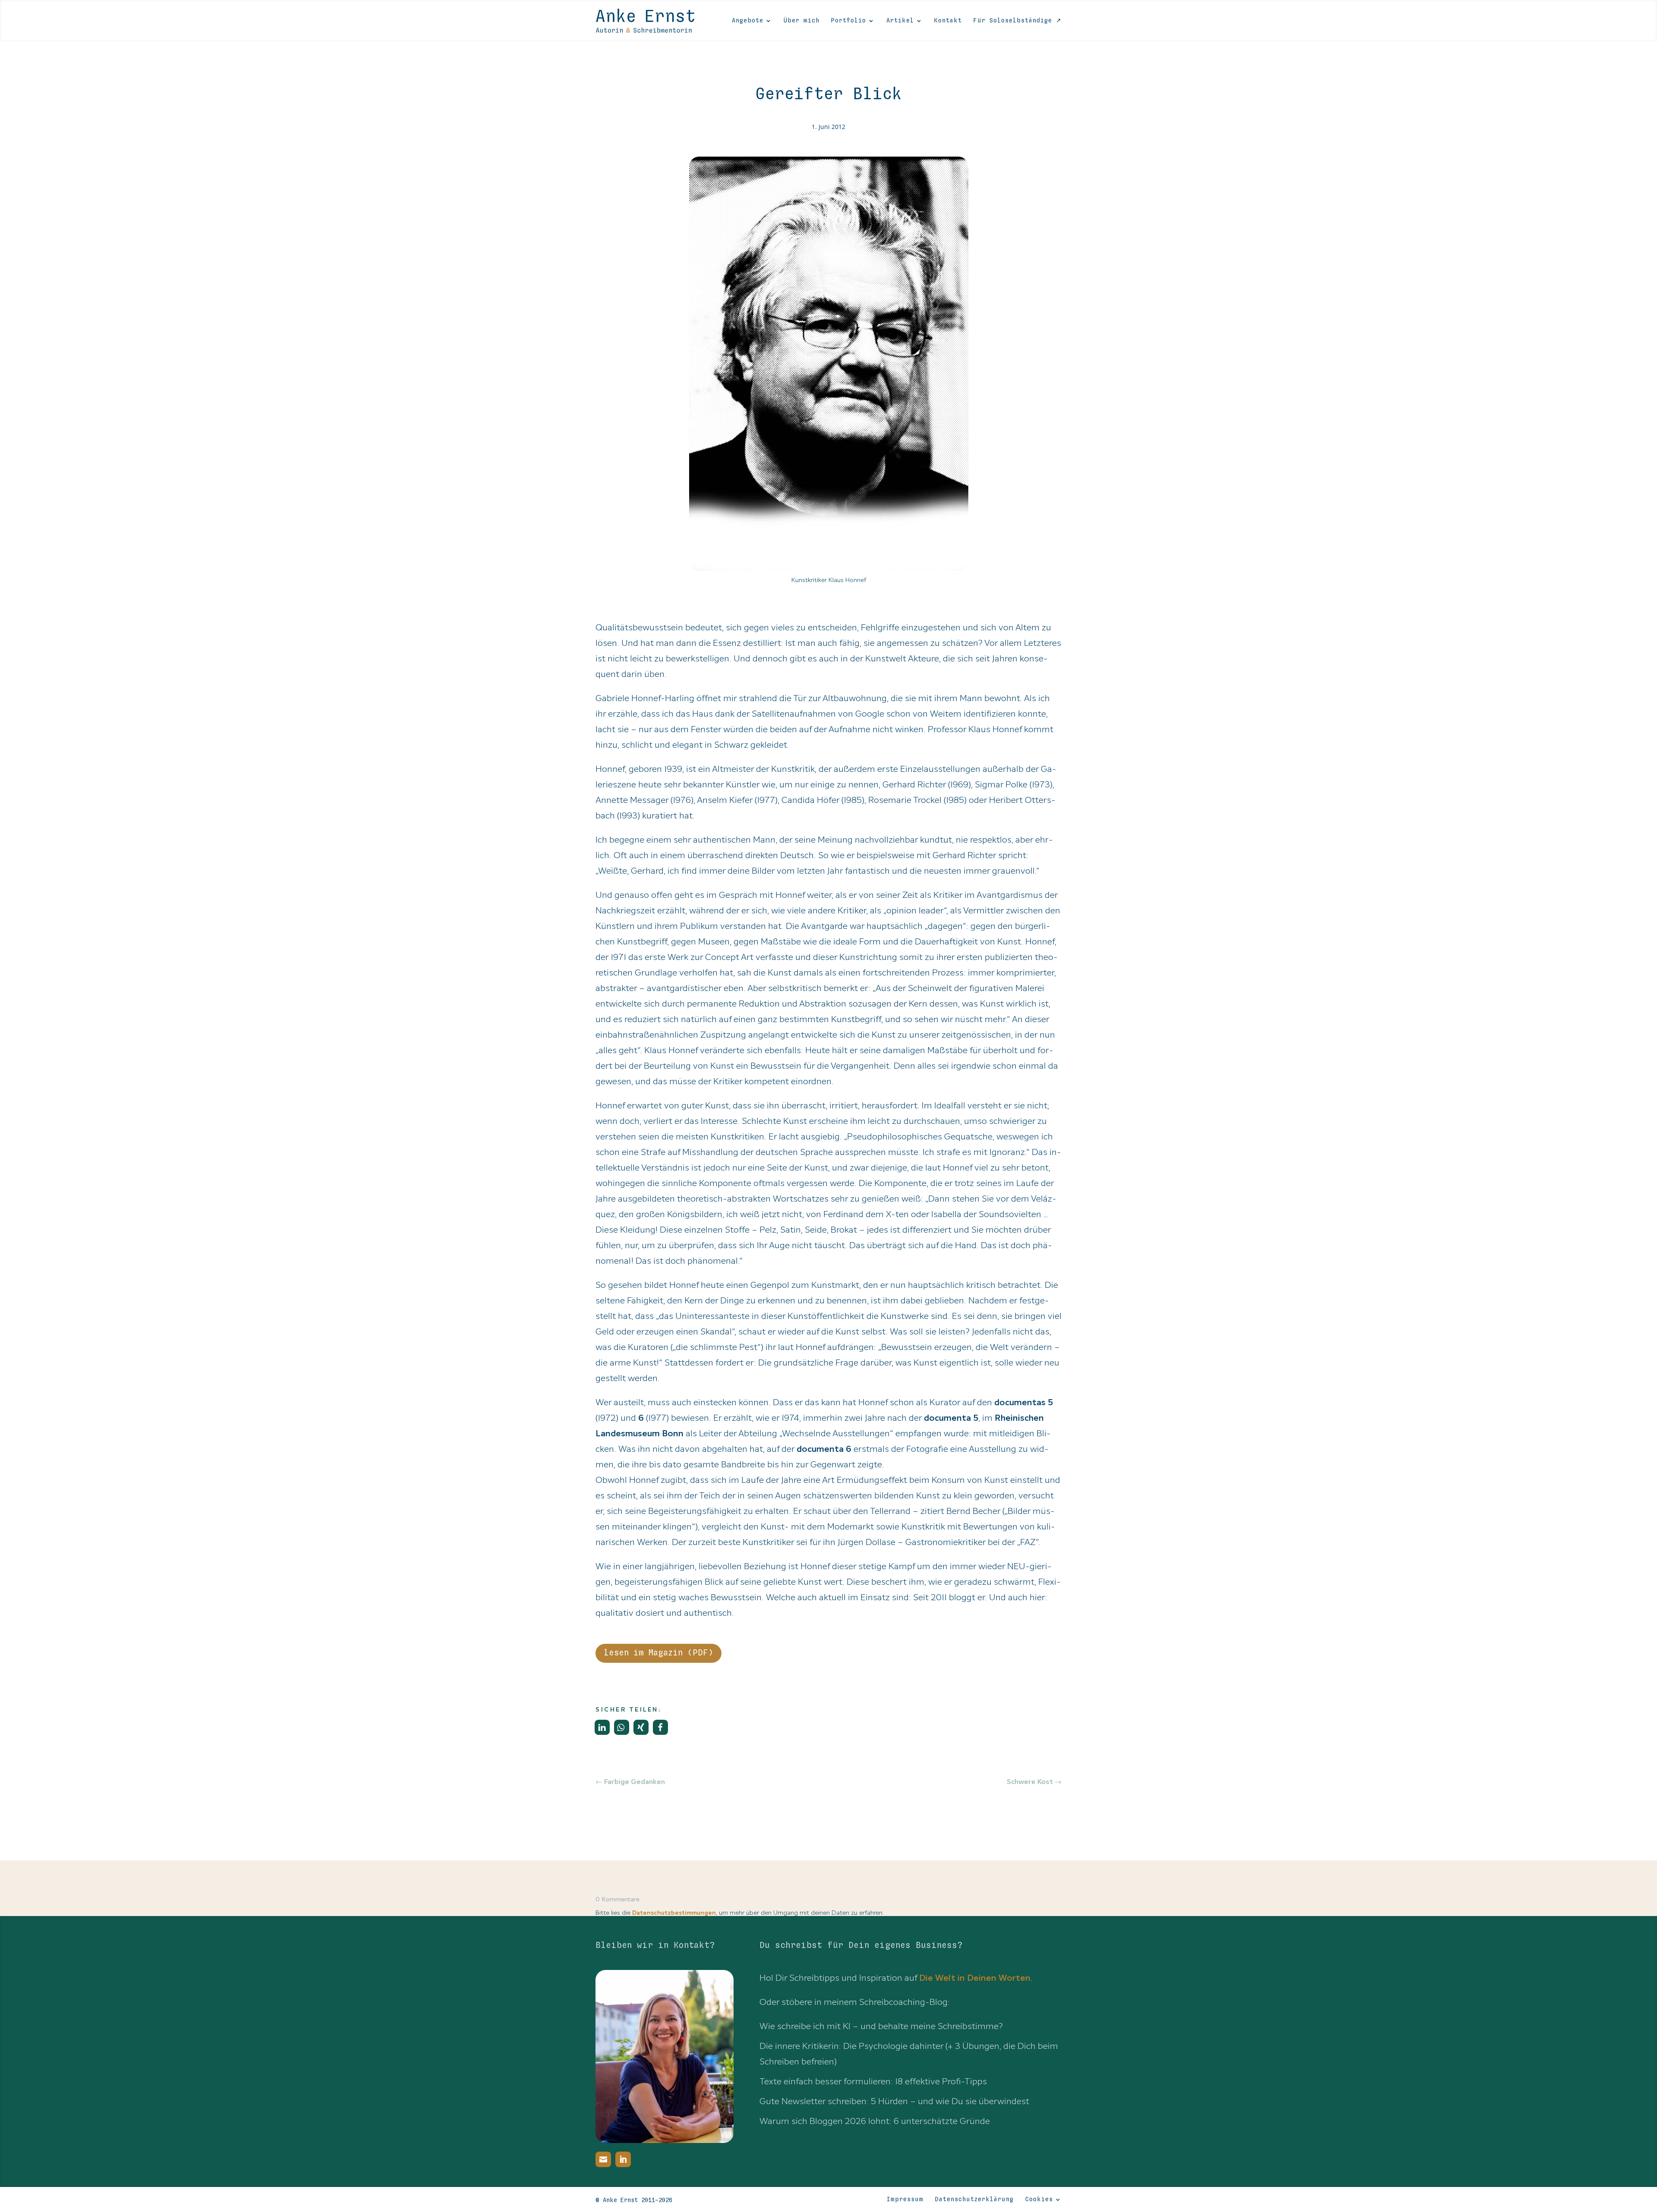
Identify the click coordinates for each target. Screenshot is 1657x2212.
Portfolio (849, 21)
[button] (602, 1727)
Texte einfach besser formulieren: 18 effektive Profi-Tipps (873, 2081)
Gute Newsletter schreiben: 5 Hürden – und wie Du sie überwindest (894, 2101)
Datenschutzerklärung (974, 2199)
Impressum (905, 2199)
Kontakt (948, 21)
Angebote (748, 21)
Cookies (1039, 2199)
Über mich (802, 21)
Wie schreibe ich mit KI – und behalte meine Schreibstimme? (881, 2026)
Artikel (900, 21)
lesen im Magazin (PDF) (658, 1653)
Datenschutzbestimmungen (674, 1913)
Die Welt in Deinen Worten (975, 1978)
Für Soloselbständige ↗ (1018, 21)
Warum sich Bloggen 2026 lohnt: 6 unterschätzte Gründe (875, 2121)
